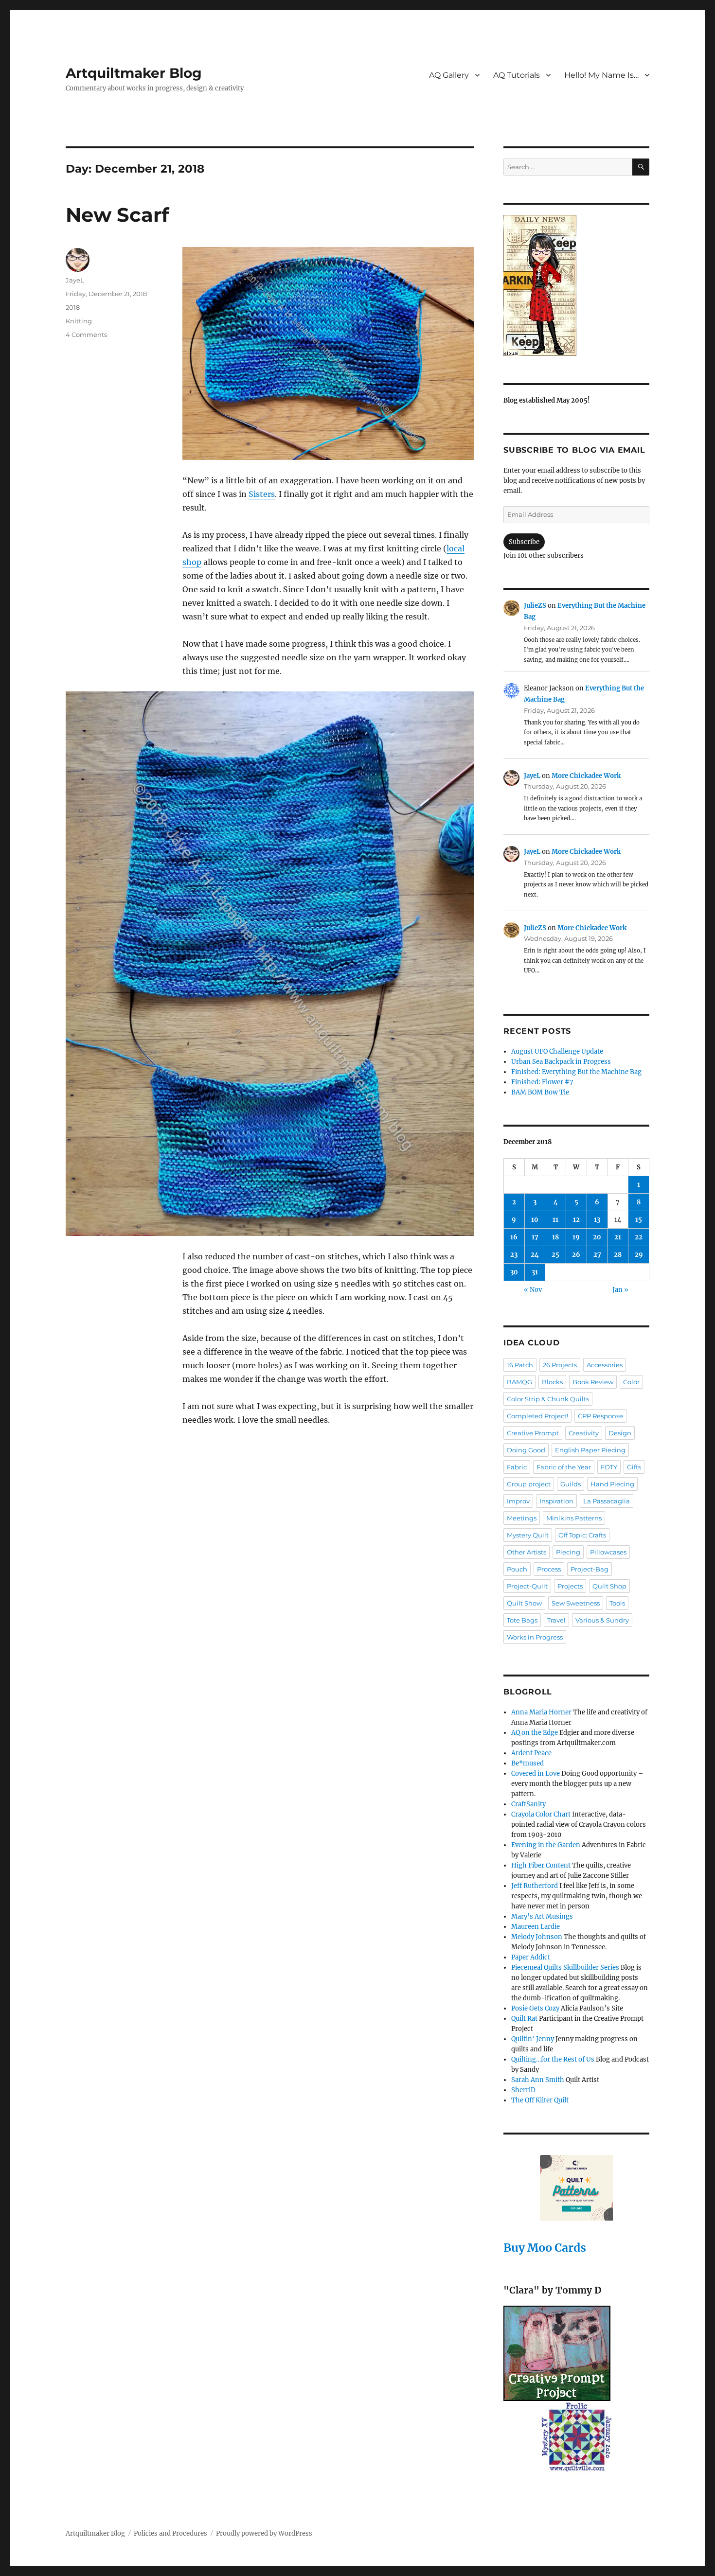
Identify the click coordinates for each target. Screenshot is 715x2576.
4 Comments (86, 335)
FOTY (609, 1467)
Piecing (568, 1552)
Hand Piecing (612, 1484)
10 (535, 1220)
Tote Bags (522, 1620)
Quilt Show (524, 1603)
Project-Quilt (527, 1586)
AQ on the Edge (535, 1733)
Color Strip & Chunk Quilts (548, 1399)
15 (639, 1220)
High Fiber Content (541, 1865)
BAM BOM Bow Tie (540, 1092)
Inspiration (556, 1501)
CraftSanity (528, 1804)
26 (576, 1255)
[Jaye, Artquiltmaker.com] (576, 285)
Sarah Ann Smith (538, 2080)
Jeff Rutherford (535, 1886)
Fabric (517, 1467)
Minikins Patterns (574, 1518)
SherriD (523, 2090)
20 (597, 1237)
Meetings (522, 1518)
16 (514, 1237)
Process (549, 1569)
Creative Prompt (533, 1433)
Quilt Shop (609, 1586)
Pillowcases (608, 1552)
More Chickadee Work (586, 776)
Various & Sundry (602, 1620)
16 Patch (520, 1365)
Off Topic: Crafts (582, 1535)
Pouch (517, 1569)
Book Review (593, 1382)
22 (639, 1237)
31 (535, 1272)
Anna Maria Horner (541, 1712)
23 (514, 1255)
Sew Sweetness (576, 1603)
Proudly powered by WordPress (264, 2533)
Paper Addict (531, 1957)
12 (576, 1220)
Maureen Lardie (536, 1927)
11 (555, 1220)
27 (597, 1255)
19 (576, 1237)
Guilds (571, 1484)
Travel (556, 1620)
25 (555, 1255)
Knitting (79, 321)
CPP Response (600, 1416)
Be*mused (527, 1763)
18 (555, 1237)
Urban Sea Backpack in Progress (561, 1062)
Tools (617, 1603)
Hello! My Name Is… (601, 75)
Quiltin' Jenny (533, 2039)
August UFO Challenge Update (557, 1051)
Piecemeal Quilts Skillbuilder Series (565, 1967)
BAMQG (519, 1382)
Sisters (262, 494)
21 (618, 1237)
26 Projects (560, 1365)
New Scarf (117, 215)
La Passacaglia (607, 1501)
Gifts (634, 1467)
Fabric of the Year (564, 1467)
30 (514, 1272)
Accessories (605, 1365)
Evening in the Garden (546, 1845)
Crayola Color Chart (541, 1814)
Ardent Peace (531, 1753)
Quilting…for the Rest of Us (553, 2059)
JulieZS (535, 606)
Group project (529, 1484)
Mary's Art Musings (542, 1916)
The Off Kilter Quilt (540, 2100)
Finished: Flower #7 (542, 1082)
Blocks (552, 1382)
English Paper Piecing (590, 1450)
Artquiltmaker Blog (134, 73)
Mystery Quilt (528, 1535)
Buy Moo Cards (545, 2248)
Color (631, 1382)
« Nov (533, 1290)
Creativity (584, 1433)
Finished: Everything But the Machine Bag (576, 1072)
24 (535, 1255)
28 (618, 1255)
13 (597, 1220)
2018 (73, 307)
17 (535, 1237)
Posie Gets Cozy (535, 2008)
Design (620, 1433)
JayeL (75, 280)
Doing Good (526, 1450)
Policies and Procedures (170, 2533)
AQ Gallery (449, 75)
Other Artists (527, 1552)
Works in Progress (535, 1637)
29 (639, 1255)
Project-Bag (590, 1569)
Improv (518, 1501)
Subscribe (524, 542)
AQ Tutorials (517, 75)
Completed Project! (537, 1416)
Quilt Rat (524, 2019)
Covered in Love (536, 1773)
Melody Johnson (537, 1937)
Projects (570, 1586)
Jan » (620, 1290)
